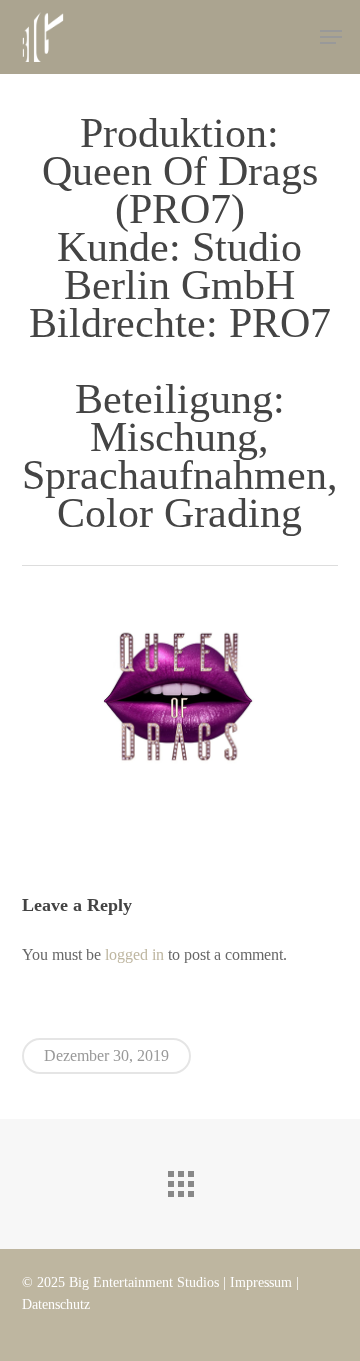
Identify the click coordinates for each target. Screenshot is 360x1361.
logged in (134, 954)
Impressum (261, 1282)
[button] (331, 37)
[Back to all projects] (180, 1179)
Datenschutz (56, 1304)
